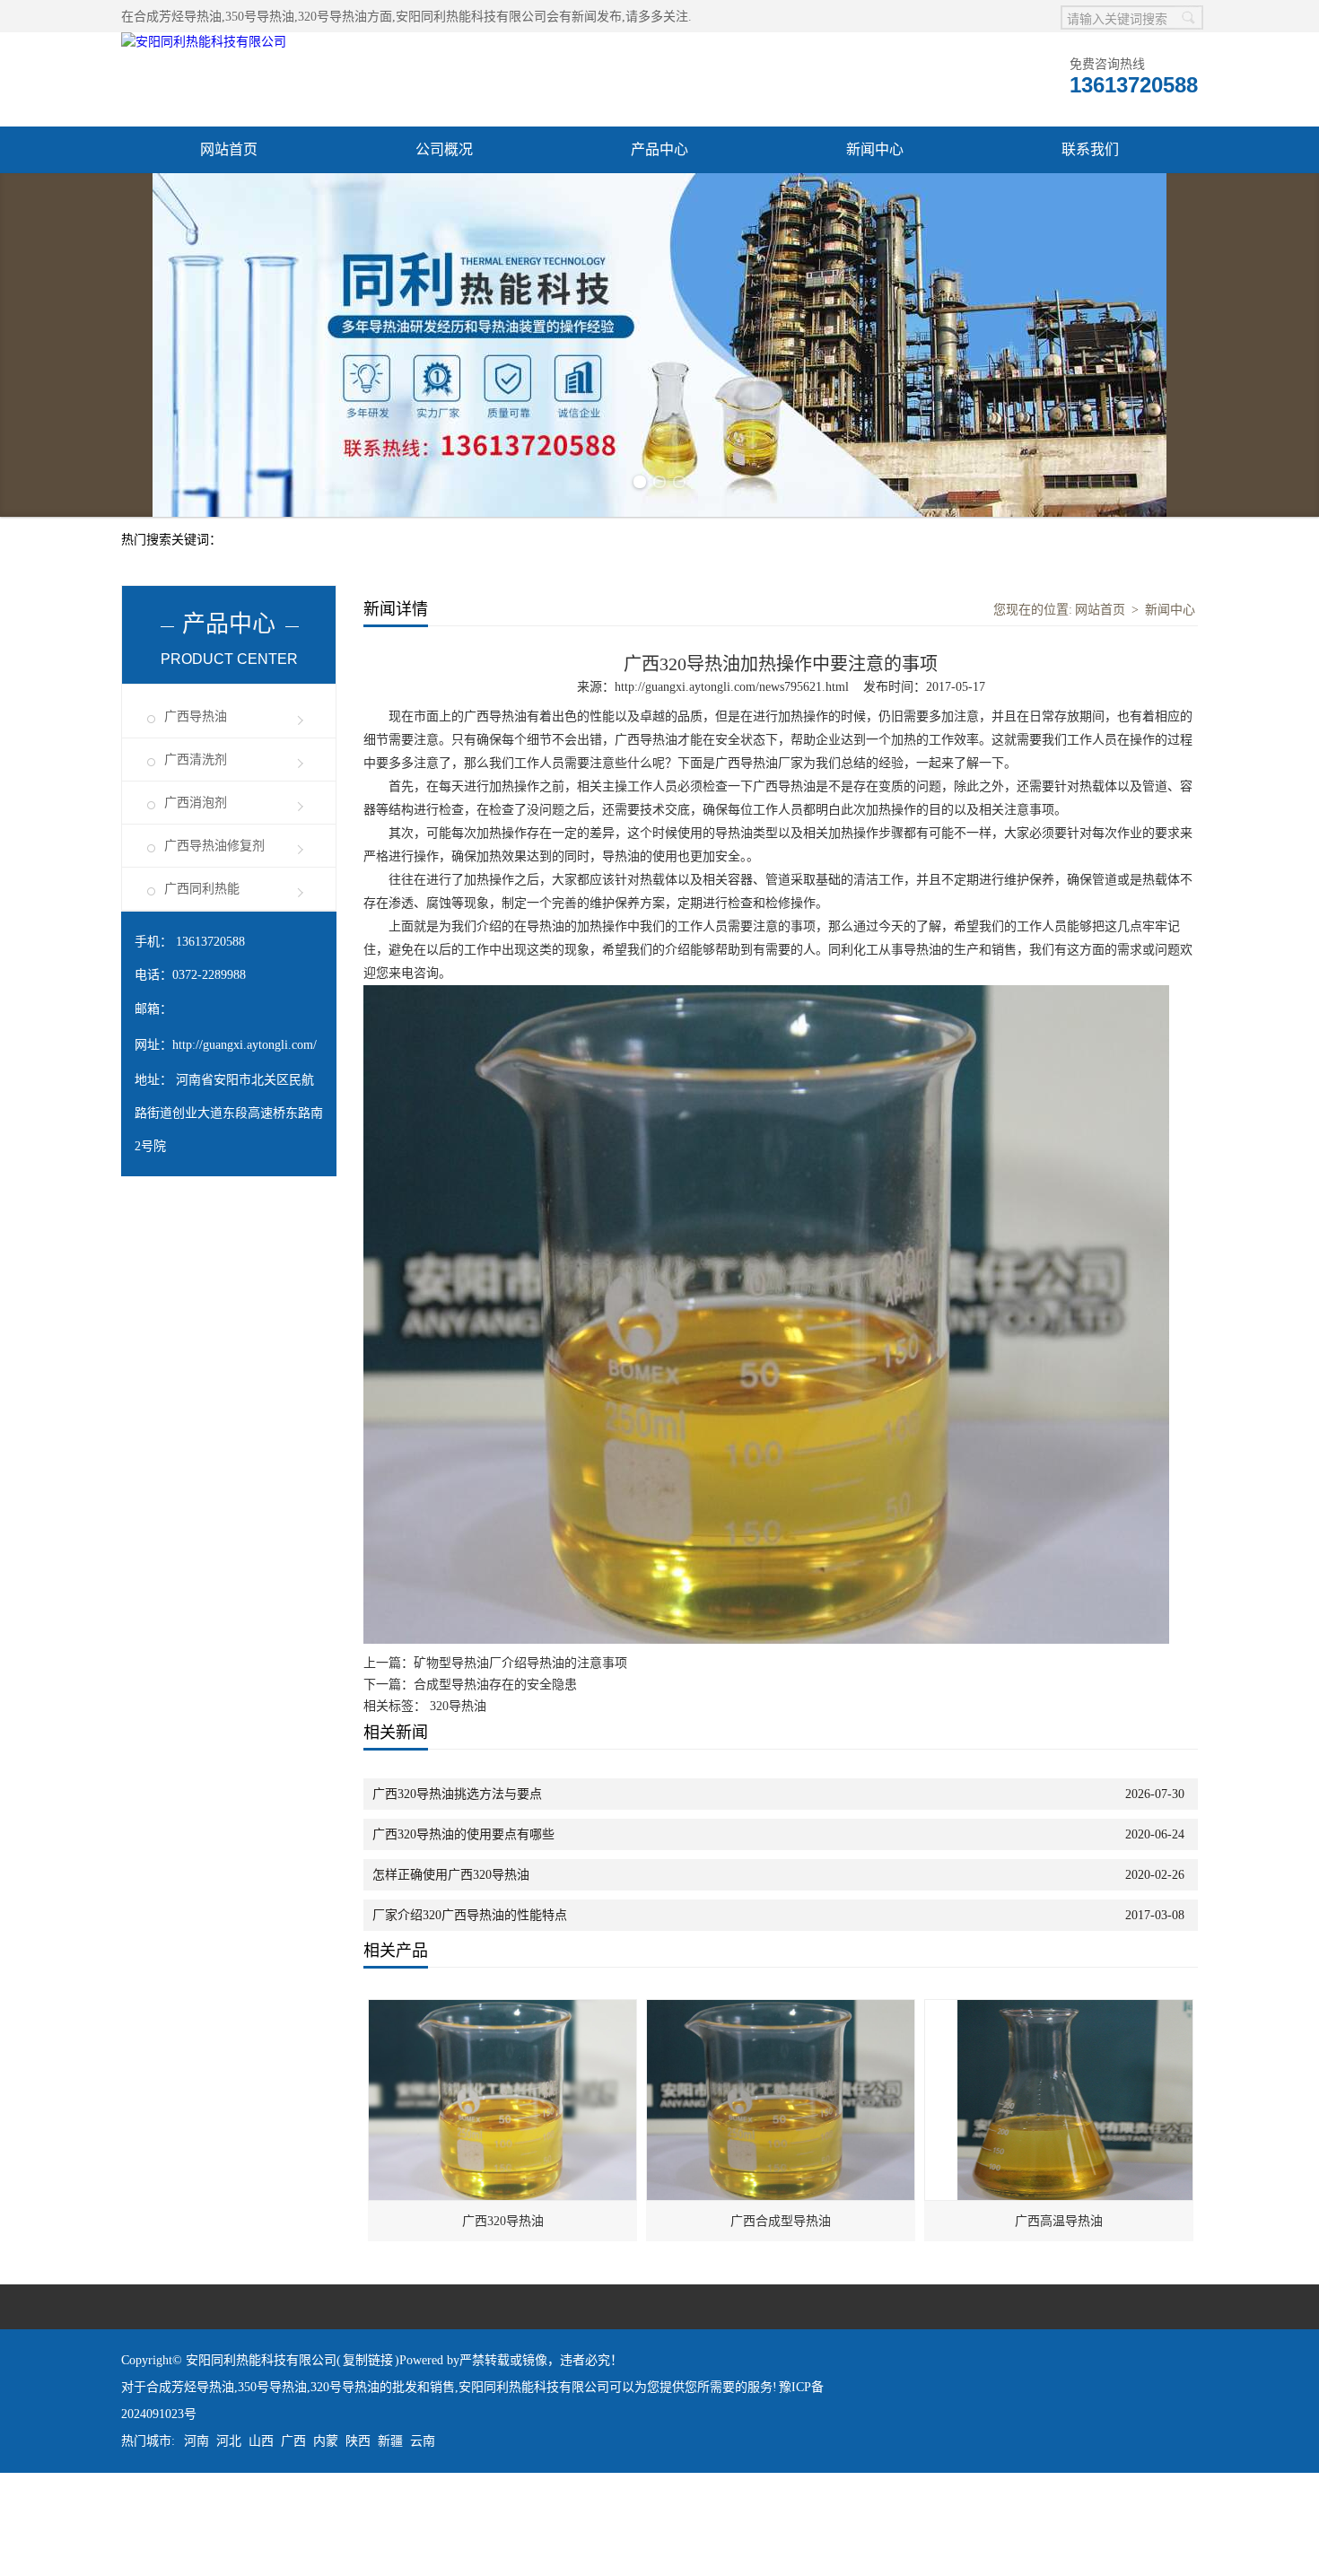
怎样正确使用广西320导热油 (451, 1978)
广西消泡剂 (196, 906)
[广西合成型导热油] (782, 2113)
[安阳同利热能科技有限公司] (204, 42)
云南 (423, 2544)
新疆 (390, 2544)
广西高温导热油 (1059, 2324)
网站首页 (229, 149)
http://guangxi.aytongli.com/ (245, 1148)
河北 (229, 2544)
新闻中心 (875, 149)
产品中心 (659, 149)
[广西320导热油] (503, 2113)
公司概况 (444, 149)
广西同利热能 (202, 992)
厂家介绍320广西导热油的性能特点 (470, 2018)
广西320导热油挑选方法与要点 (457, 1897)
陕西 (358, 2544)
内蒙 (326, 2544)
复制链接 (368, 2463)
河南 (197, 2544)
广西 (293, 2544)
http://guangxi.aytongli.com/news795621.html (732, 790)
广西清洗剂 (196, 863)
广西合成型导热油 (781, 2324)
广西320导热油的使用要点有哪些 (463, 1938)
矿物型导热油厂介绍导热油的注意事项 (520, 1766)
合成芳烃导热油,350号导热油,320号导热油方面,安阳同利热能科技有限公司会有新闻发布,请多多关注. (413, 17)
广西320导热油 (503, 2324)
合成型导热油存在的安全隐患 (495, 1788)
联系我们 (1090, 149)
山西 (261, 2544)
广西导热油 (196, 820)
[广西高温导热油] (1060, 2113)
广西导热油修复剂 (214, 949)
